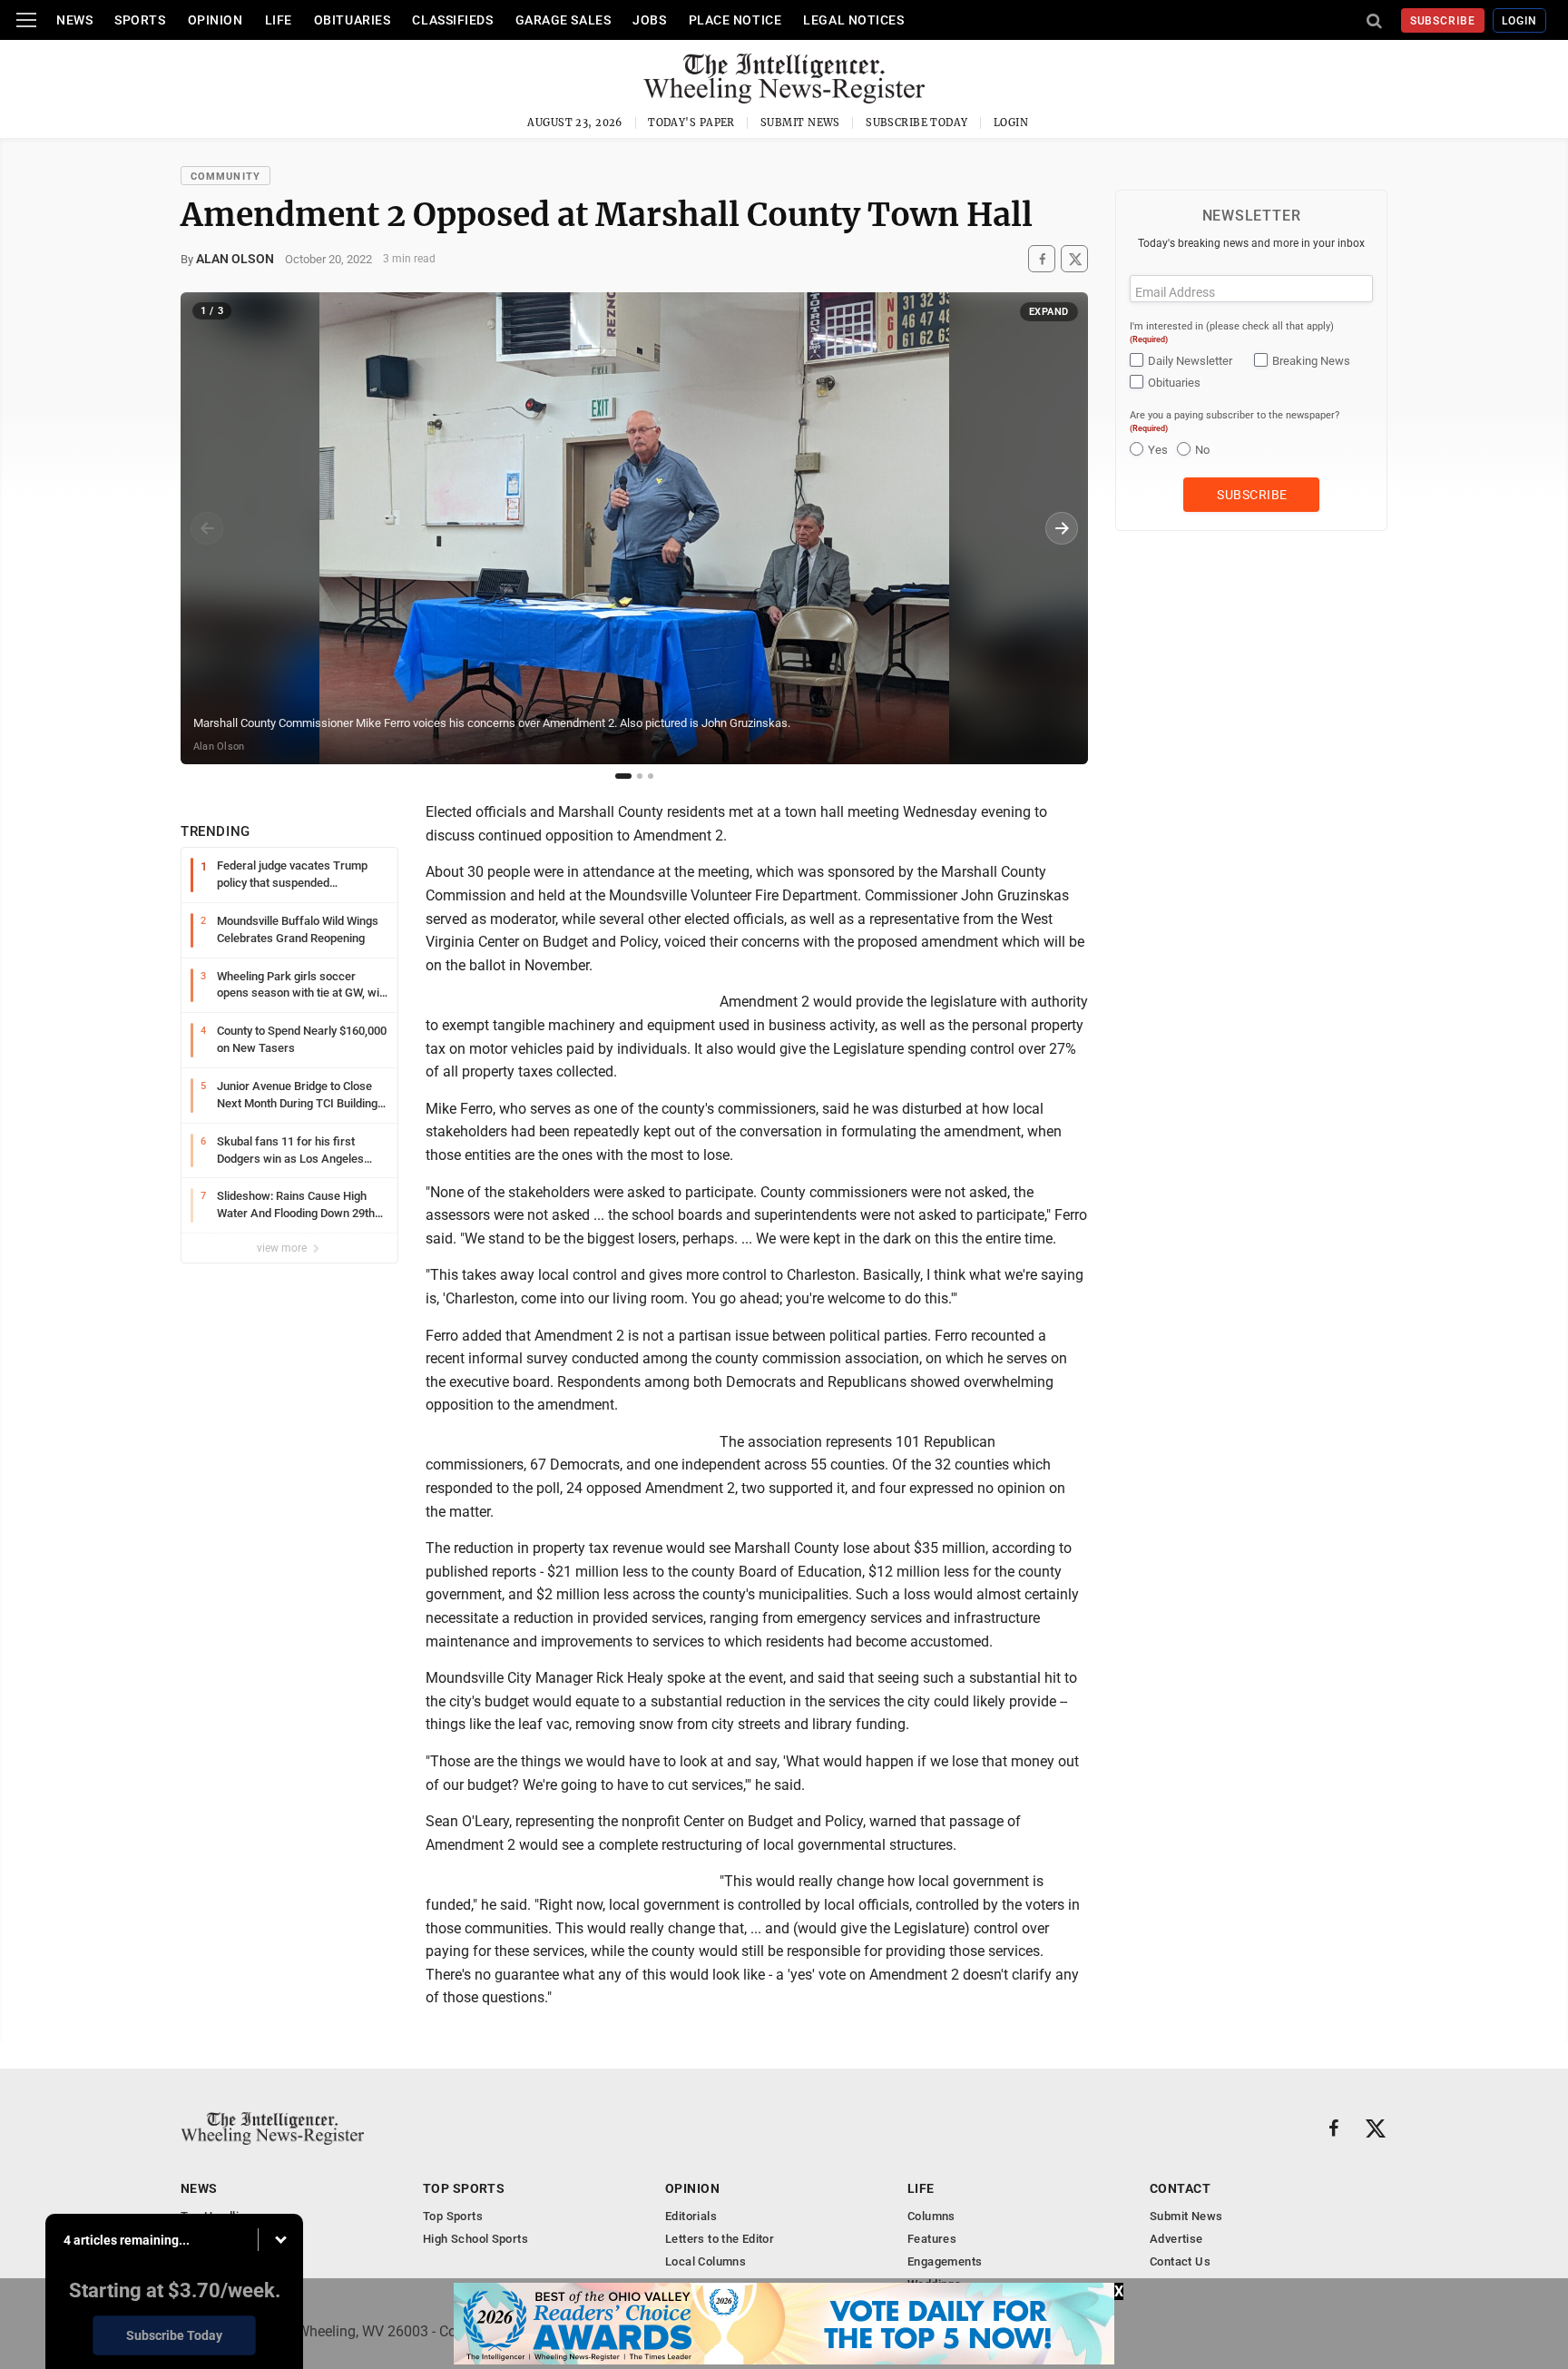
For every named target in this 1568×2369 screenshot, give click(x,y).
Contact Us (1180, 2261)
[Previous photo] (207, 528)
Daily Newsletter (1190, 361)
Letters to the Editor (720, 2239)
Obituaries (353, 20)
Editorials (691, 2216)
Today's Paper (691, 123)
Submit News (800, 123)
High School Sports (475, 2239)
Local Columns (706, 2261)
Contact (1180, 2188)
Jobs (649, 20)
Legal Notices (853, 20)
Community (225, 177)
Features (932, 2239)
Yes (1158, 450)
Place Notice (735, 20)
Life (279, 20)
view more (283, 1248)
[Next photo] (1062, 528)
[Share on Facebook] (1042, 259)
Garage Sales (563, 20)
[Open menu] (26, 20)
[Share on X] (1074, 259)
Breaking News (1311, 361)
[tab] (623, 776)
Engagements (945, 2261)
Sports (140, 20)
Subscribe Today (917, 123)
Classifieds (452, 20)
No (1202, 450)
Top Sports (464, 2188)
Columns (931, 2216)
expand (1049, 312)
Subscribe (1443, 21)
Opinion (216, 20)
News (74, 20)
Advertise (1176, 2239)
